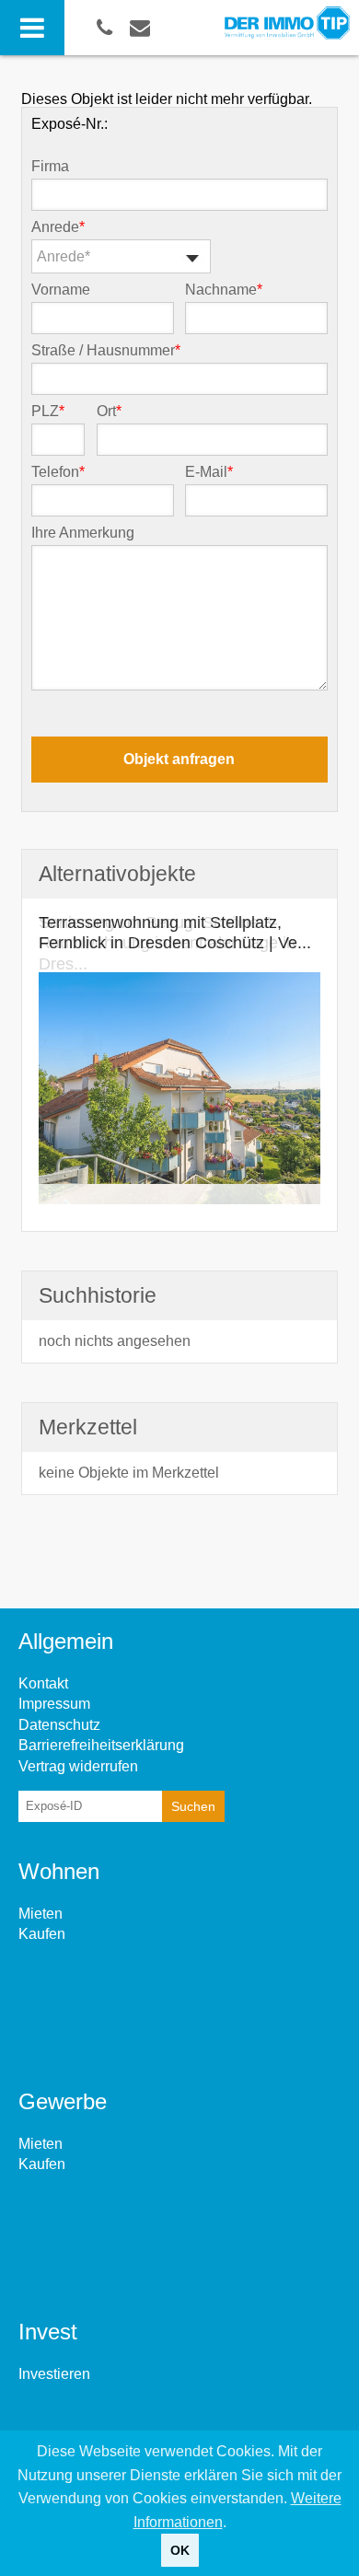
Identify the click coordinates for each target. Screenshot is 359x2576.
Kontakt (43, 1683)
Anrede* (64, 256)
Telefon (58, 472)
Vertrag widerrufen (78, 1766)
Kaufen (42, 1934)
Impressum (54, 1704)
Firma (50, 167)
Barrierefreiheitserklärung (101, 1745)
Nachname (224, 290)
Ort (109, 412)
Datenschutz (59, 1725)
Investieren (54, 2374)
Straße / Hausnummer (106, 351)
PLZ (48, 412)
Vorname (61, 290)
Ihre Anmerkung (83, 533)
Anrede (58, 227)
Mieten (41, 1914)
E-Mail (209, 472)
